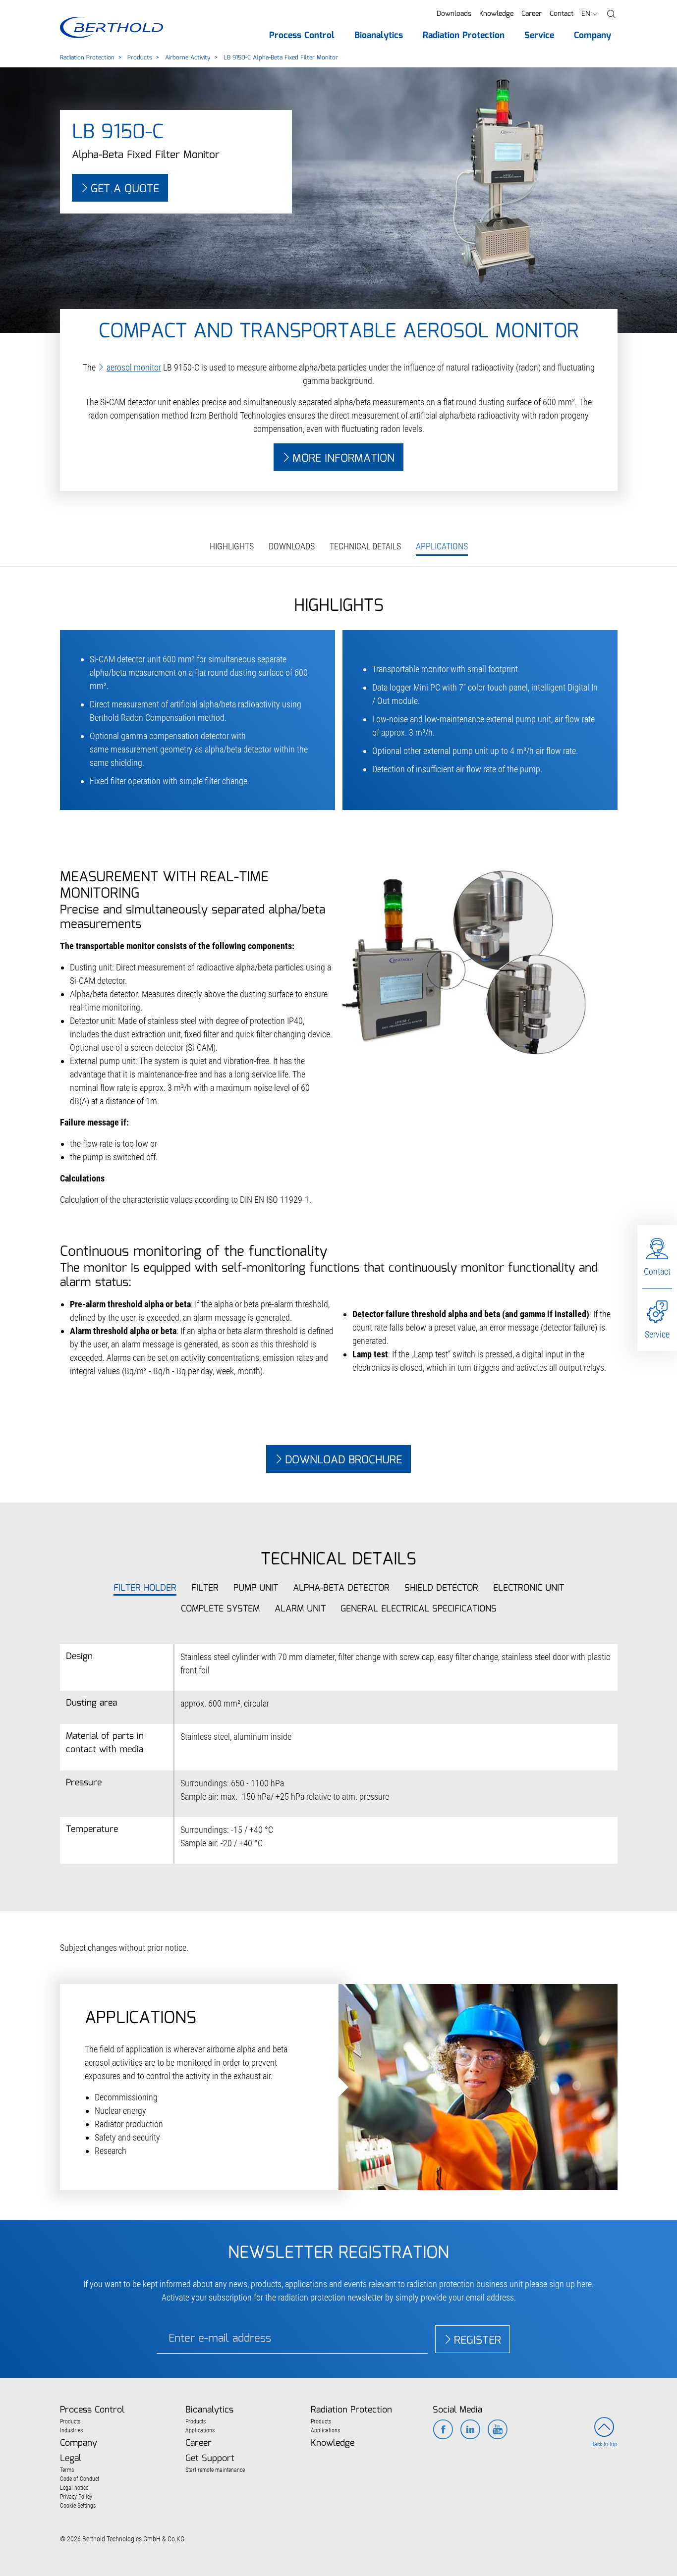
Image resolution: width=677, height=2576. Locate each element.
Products (140, 58)
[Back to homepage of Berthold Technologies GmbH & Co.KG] (111, 27)
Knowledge (496, 14)
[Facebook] (443, 2430)
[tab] (145, 1588)
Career (532, 14)
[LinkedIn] (470, 2430)
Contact (562, 14)
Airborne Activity (188, 58)
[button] (611, 14)
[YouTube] (497, 2430)
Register (478, 2340)
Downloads (454, 14)
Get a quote (125, 189)
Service (657, 1334)
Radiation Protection (87, 58)
